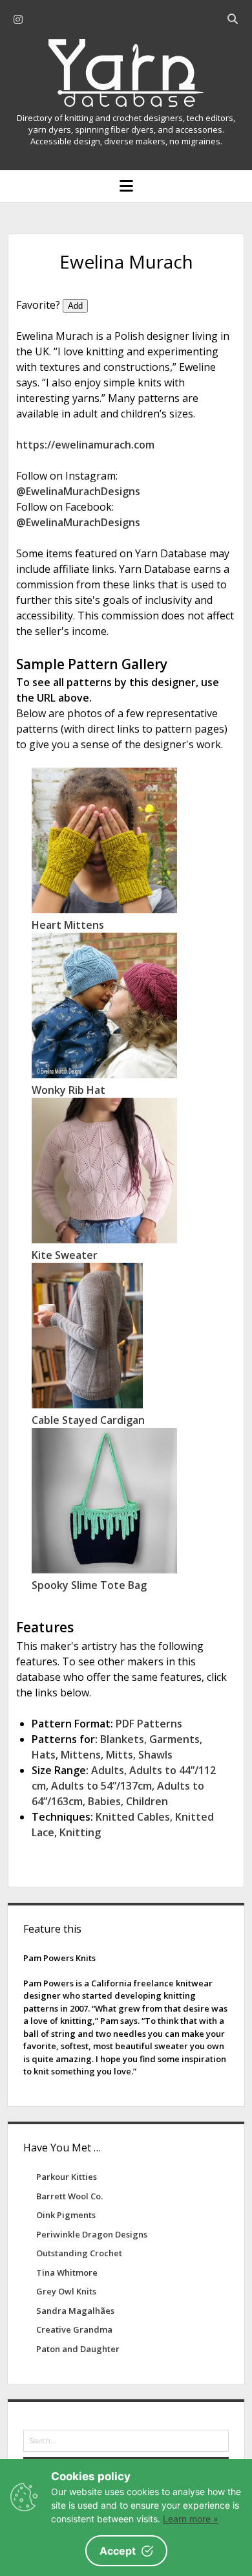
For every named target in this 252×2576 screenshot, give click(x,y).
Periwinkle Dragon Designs (92, 2234)
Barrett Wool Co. (69, 2196)
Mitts (120, 1755)
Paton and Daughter (78, 2349)
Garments (174, 1739)
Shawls (155, 1755)
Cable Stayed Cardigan (88, 1420)
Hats (44, 1755)
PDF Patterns (149, 1724)
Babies (104, 1801)
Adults (108, 1770)
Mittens (81, 1755)
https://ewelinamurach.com (85, 445)
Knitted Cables (133, 1817)
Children (147, 1801)
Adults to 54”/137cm (101, 1786)
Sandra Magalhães (75, 2311)
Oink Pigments (66, 2215)
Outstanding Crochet (79, 2253)
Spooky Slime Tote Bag (89, 1585)
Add (75, 306)
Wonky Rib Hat (68, 1090)
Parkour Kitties (67, 2177)
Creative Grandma (74, 2329)
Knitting (80, 1832)
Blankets (122, 1739)
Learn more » (191, 2519)
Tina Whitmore (67, 2272)
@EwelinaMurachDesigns (78, 491)
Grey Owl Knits (66, 2291)
